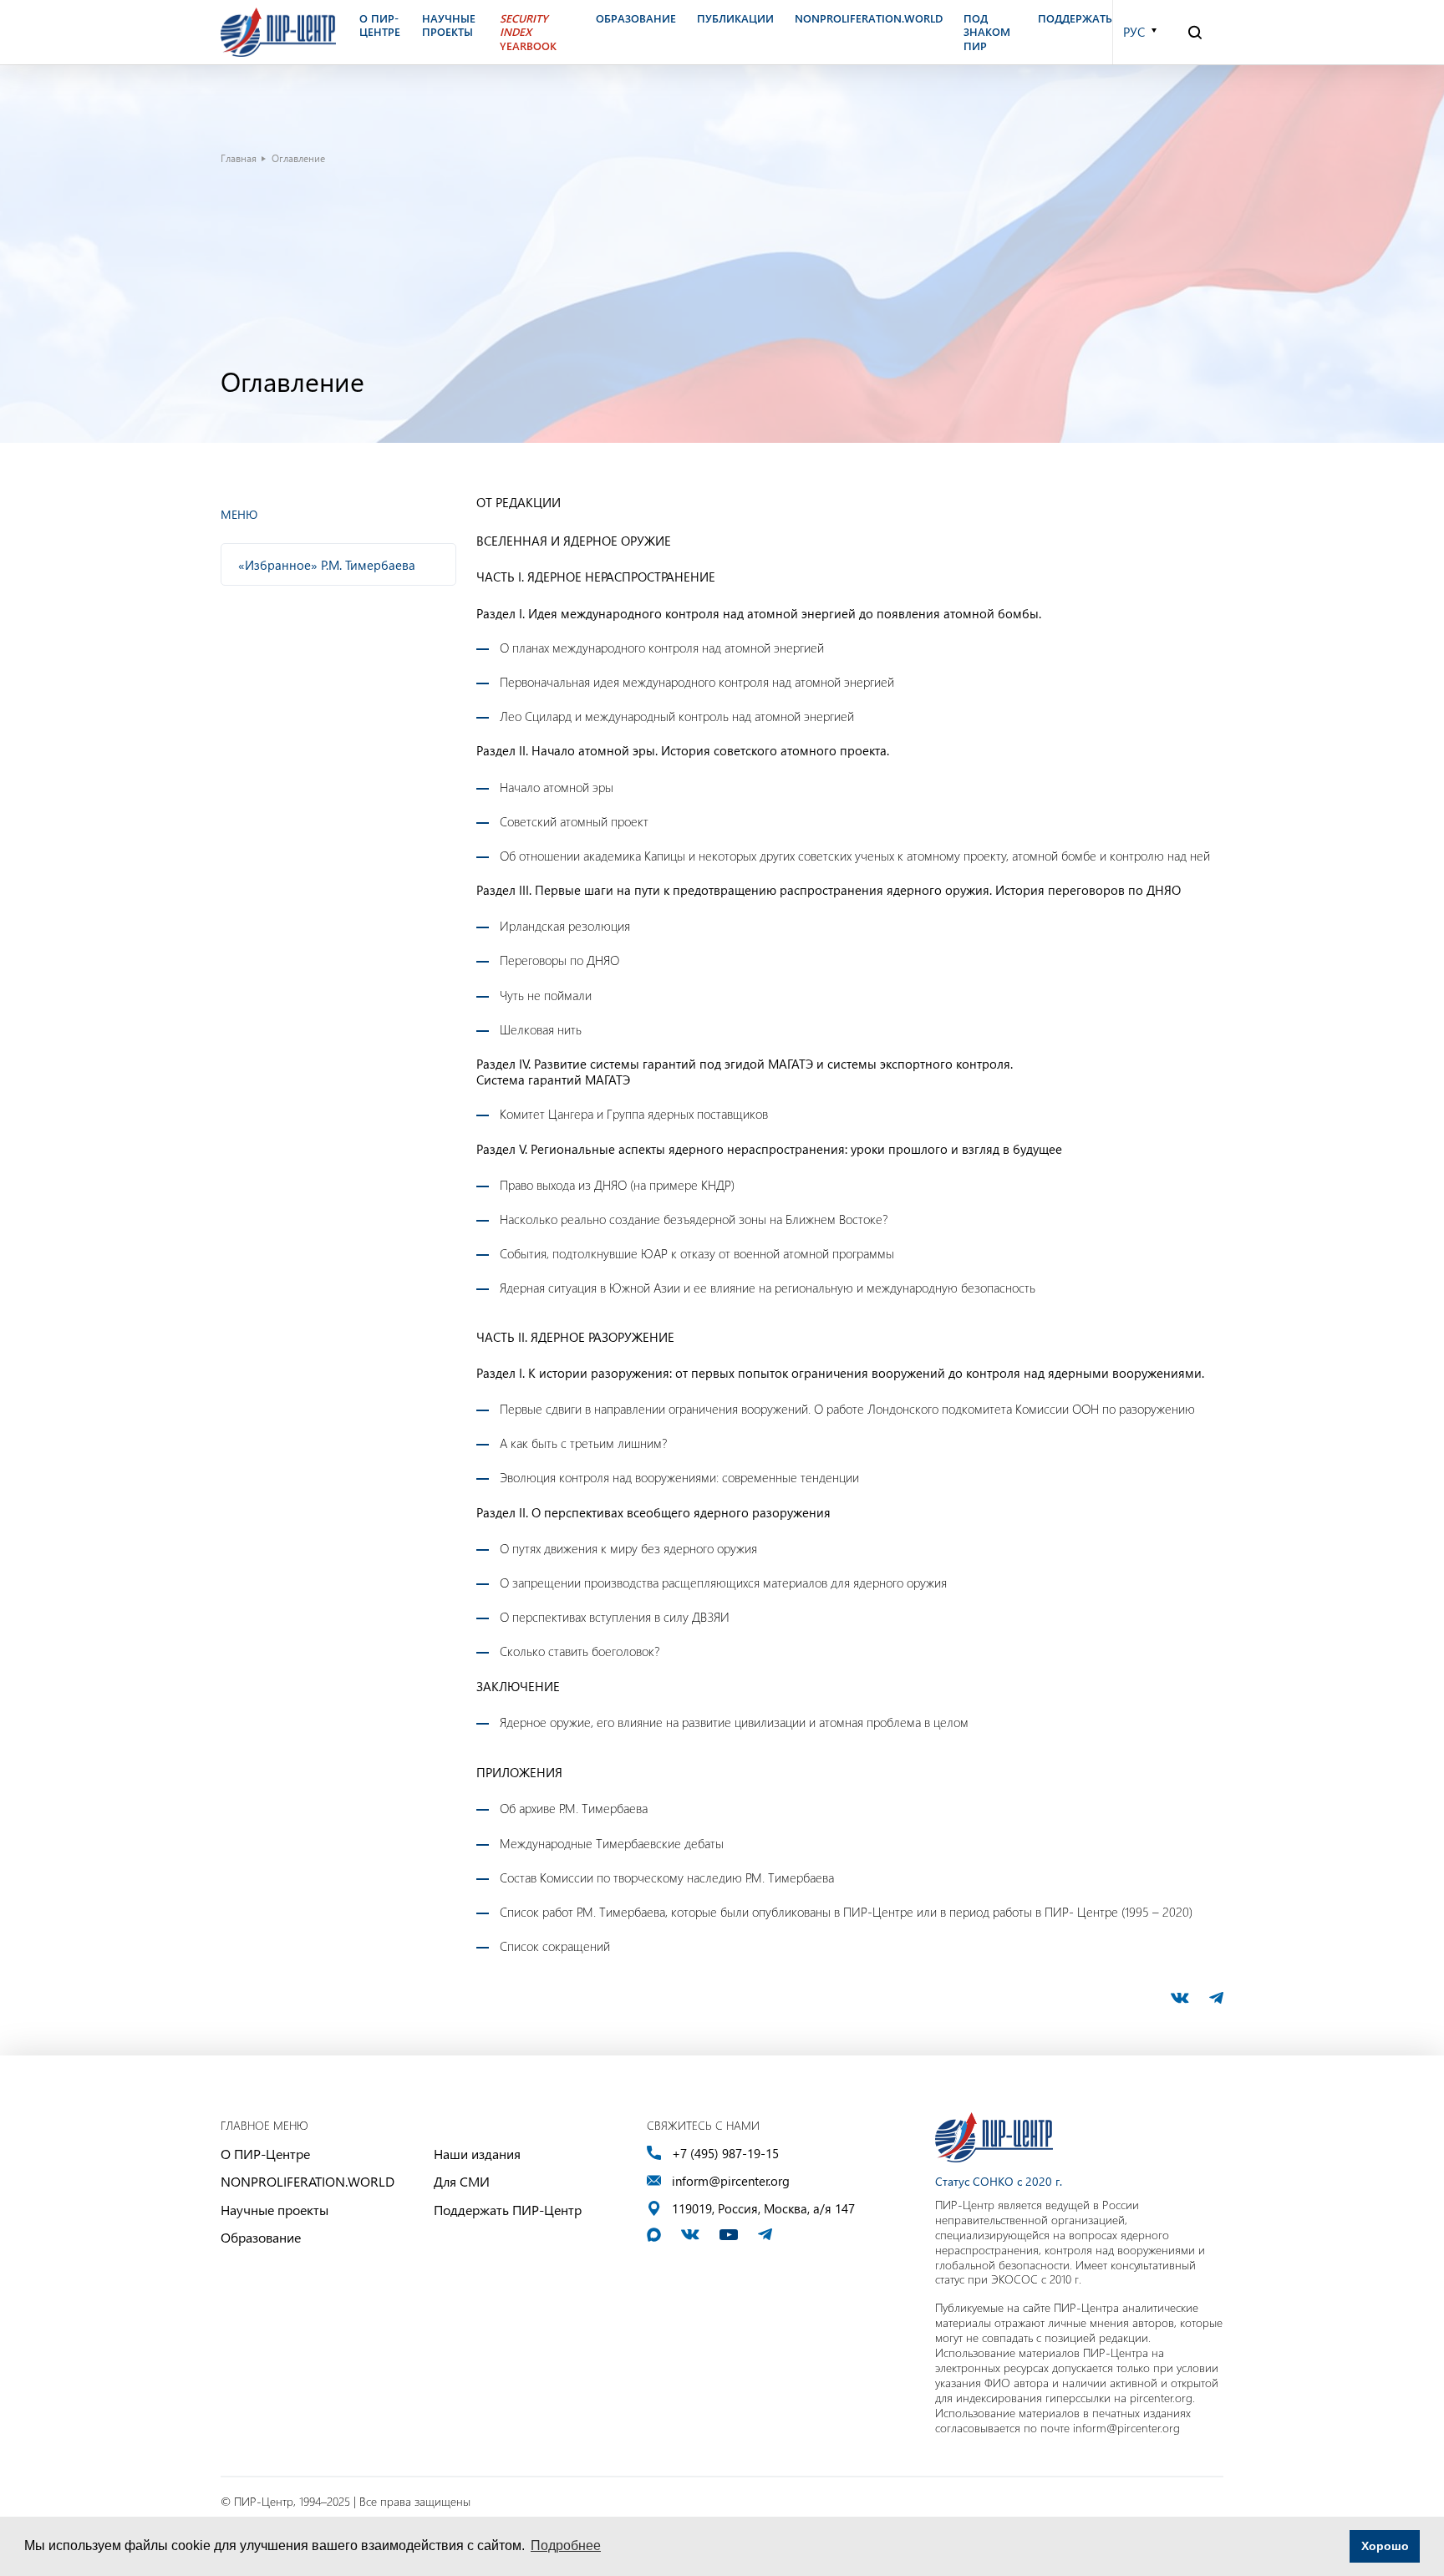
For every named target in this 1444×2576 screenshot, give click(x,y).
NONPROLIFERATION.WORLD (308, 2181)
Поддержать (1075, 18)
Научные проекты (275, 2210)
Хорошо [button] (1385, 2546)
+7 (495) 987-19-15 (725, 2154)
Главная (239, 158)
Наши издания (477, 2154)
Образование (261, 2237)
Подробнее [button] (566, 2546)
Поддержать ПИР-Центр (508, 2210)
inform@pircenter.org (731, 2181)
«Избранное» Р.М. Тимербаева (327, 565)
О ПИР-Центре (265, 2154)
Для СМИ (462, 2181)
